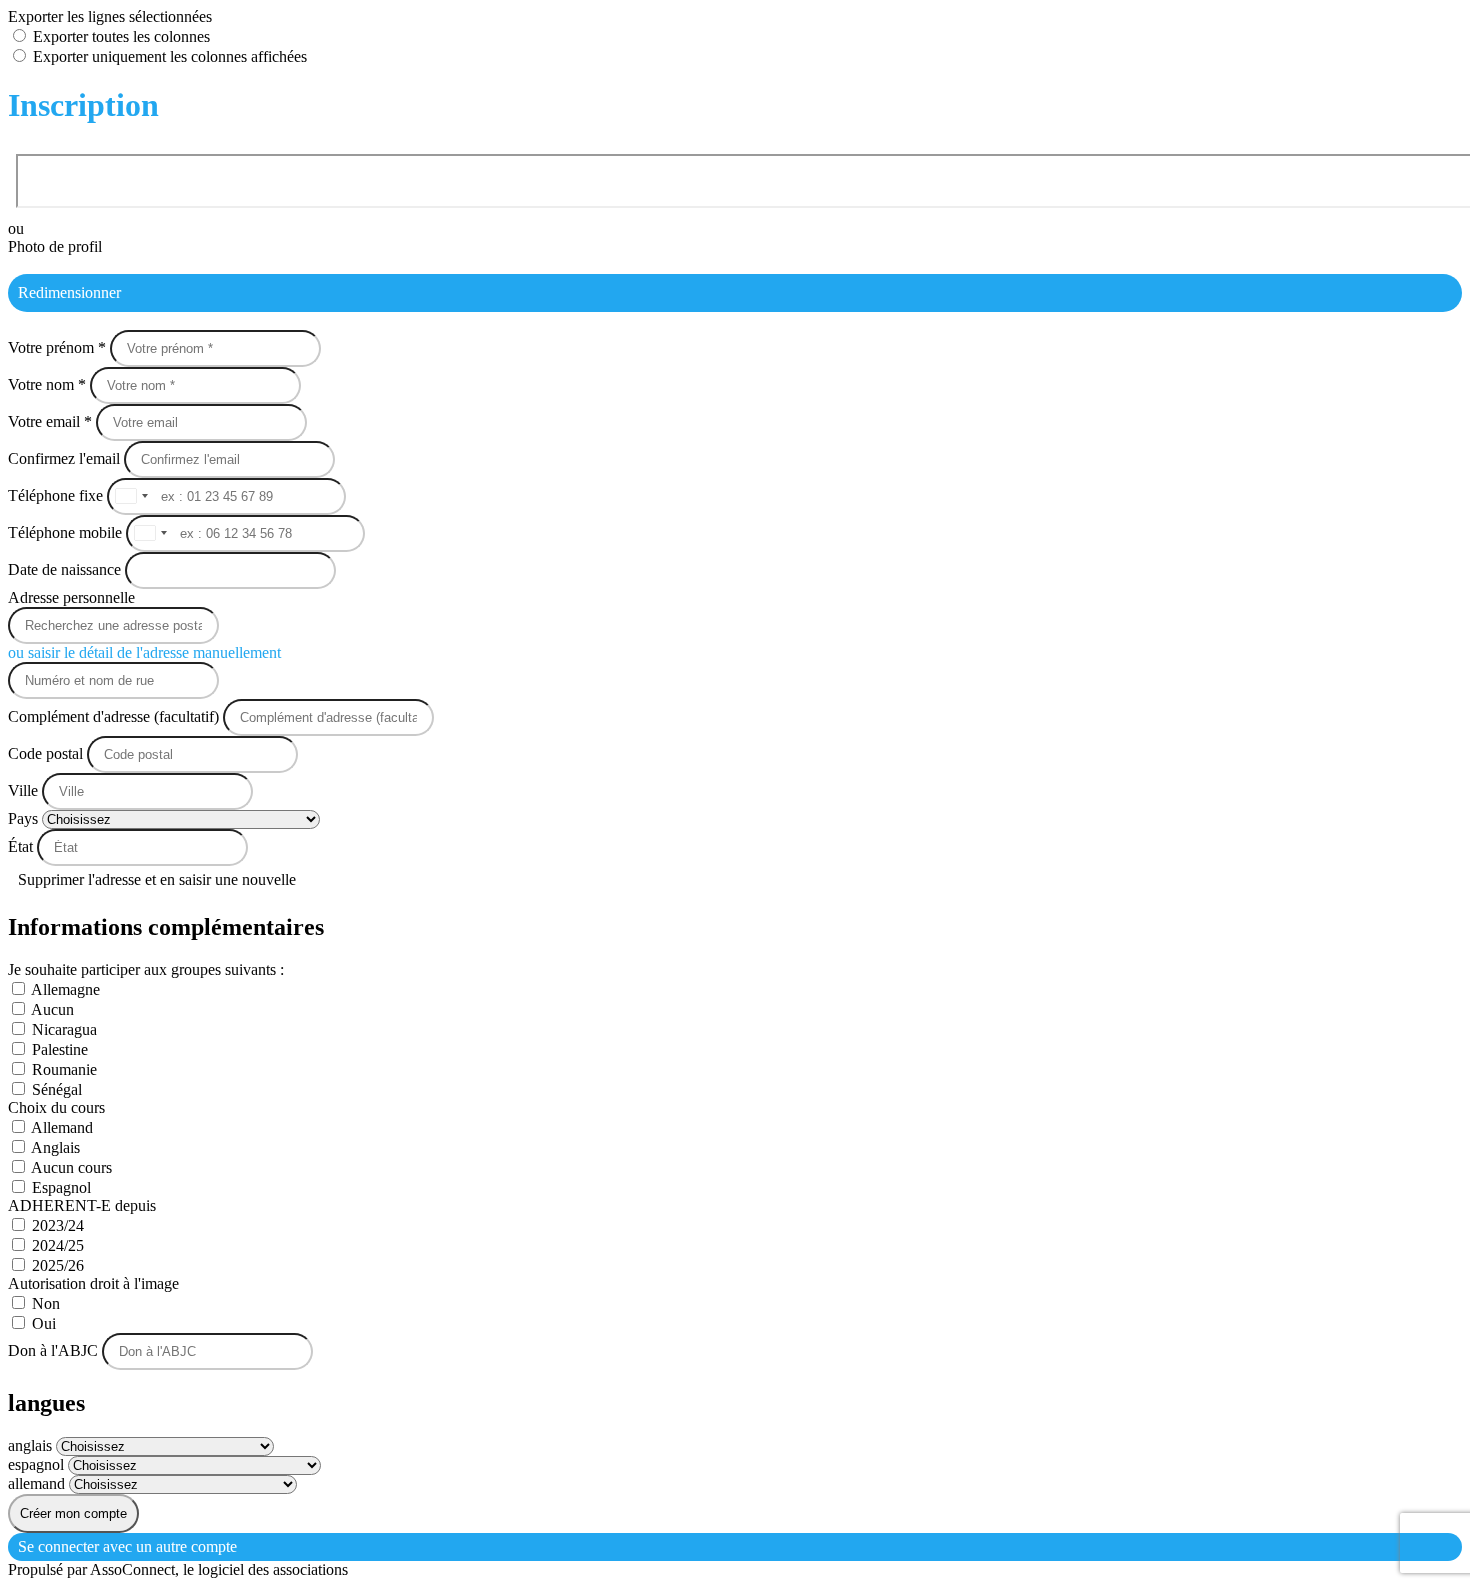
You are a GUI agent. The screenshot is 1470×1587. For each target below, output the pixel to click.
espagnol (38, 1464)
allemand (38, 1483)
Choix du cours (56, 1107)
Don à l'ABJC (55, 1350)
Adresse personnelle (71, 597)
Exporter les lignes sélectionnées (110, 16)
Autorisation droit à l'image (93, 1283)
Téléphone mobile (67, 532)
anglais (32, 1445)
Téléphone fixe (57, 495)
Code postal (45, 753)
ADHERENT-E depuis (82, 1205)
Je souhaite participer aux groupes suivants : (146, 969)
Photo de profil (55, 246)
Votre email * (52, 421)
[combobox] (131, 496)
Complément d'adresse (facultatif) (115, 716)
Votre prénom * (59, 347)
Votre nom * (49, 384)
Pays (25, 818)
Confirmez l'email (64, 458)
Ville (25, 790)
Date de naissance (66, 569)
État (22, 846)
